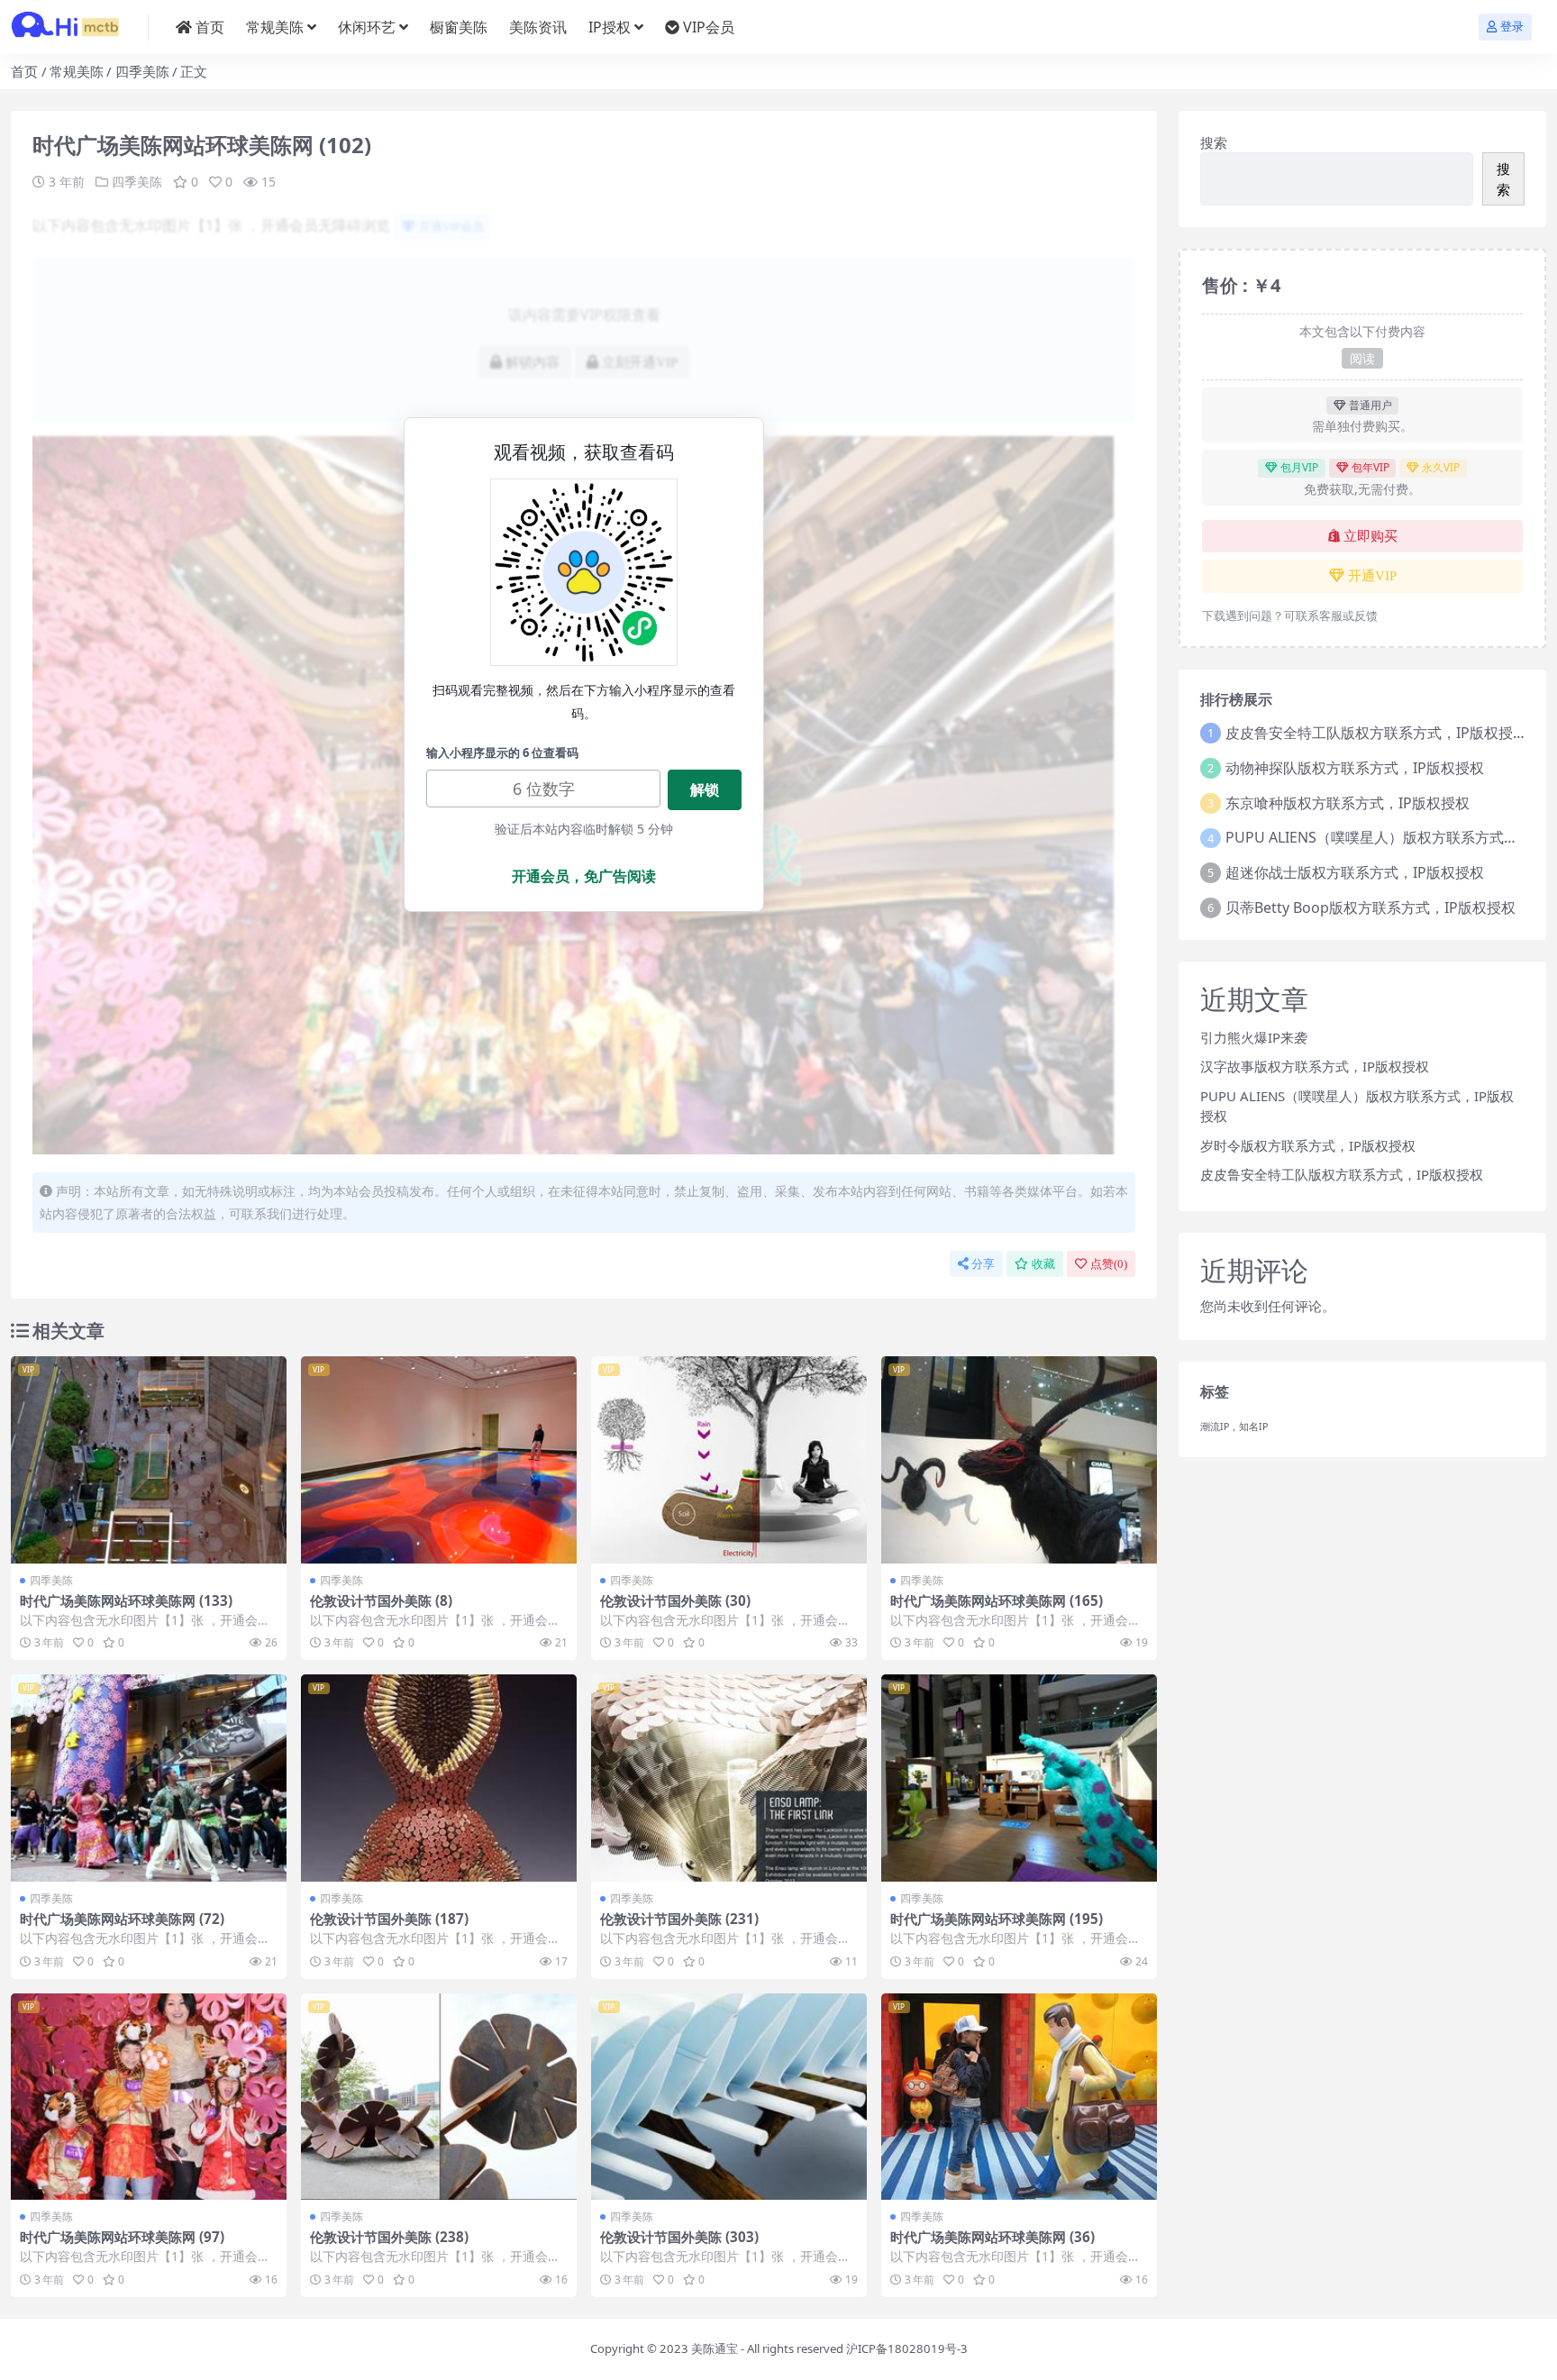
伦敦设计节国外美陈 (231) (679, 1919)
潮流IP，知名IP (1234, 1427)
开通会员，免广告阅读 (584, 876)
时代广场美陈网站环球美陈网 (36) (992, 2237)
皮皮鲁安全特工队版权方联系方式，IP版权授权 (1376, 733)
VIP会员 (709, 27)
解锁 (705, 789)
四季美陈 (142, 71)
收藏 (1043, 1264)
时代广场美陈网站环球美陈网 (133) (126, 1600)
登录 (1512, 27)
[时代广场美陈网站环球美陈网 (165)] (1019, 1460)
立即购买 (1370, 536)
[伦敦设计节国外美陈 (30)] (729, 1460)
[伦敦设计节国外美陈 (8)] (439, 1460)
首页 (210, 27)
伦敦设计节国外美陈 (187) (389, 1919)
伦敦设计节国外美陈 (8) (381, 1600)
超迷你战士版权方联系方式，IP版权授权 (1355, 872)
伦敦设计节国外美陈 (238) (389, 2237)
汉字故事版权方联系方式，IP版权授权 (1315, 1066)
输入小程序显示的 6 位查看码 (502, 752)
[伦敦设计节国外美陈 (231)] (729, 1778)
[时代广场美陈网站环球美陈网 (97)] (149, 2097)
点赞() (1109, 1264)
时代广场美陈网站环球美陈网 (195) (997, 1919)
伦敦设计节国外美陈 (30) (675, 1600)
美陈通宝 (715, 2348)
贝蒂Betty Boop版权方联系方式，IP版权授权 (1370, 907)
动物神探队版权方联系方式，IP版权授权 (1355, 768)
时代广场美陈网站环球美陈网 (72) (122, 1919)
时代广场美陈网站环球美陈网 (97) (122, 2237)
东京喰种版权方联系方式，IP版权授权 (1348, 803)
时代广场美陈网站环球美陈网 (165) (997, 1600)
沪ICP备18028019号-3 (907, 2348)
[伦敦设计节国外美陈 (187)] (439, 1778)
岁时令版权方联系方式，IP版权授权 (1308, 1145)
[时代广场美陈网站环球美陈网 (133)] (149, 1460)
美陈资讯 (538, 27)
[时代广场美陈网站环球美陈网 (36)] (1019, 2097)
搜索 (1214, 142)
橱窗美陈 (459, 27)
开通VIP (1372, 576)
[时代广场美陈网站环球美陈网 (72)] (149, 1778)
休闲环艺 (367, 27)
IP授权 (610, 27)
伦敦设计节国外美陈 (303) (679, 2237)
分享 (983, 1264)
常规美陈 (275, 27)
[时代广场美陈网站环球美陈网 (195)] (1019, 1778)
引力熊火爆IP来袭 (1254, 1037)
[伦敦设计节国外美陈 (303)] (729, 2097)
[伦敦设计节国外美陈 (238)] (439, 2097)
